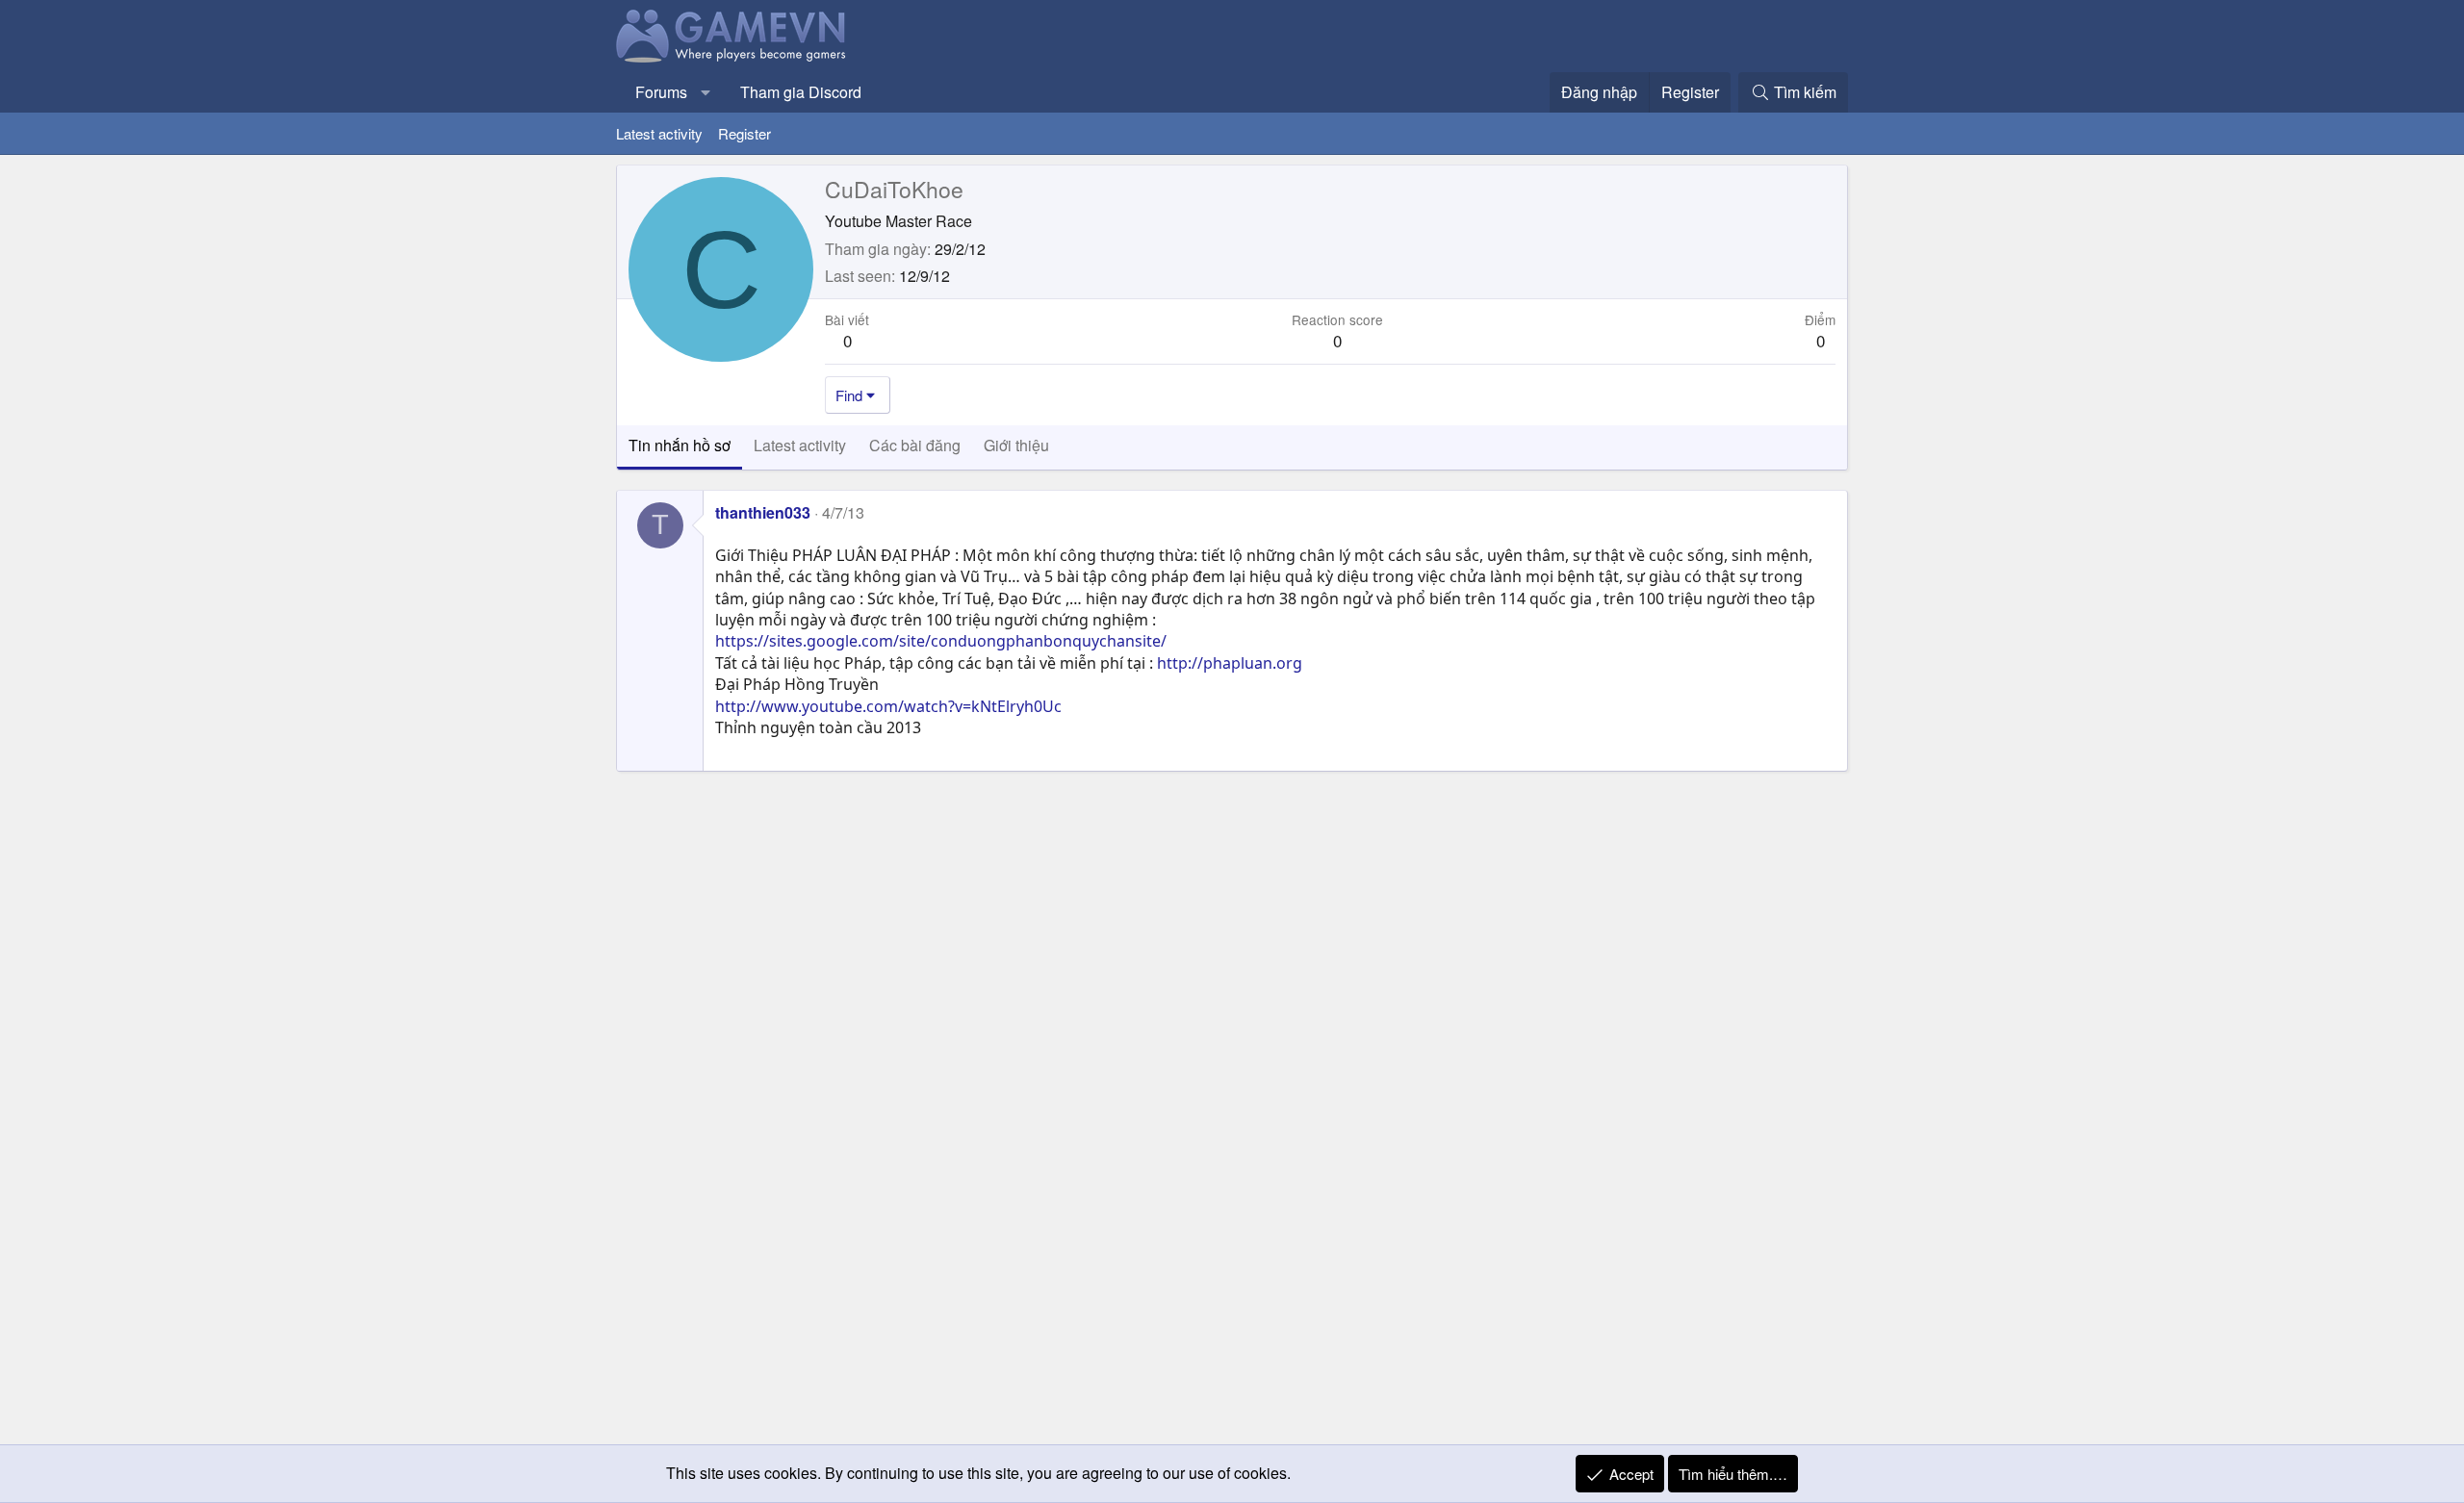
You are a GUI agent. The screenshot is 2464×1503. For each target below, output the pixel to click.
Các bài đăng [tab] (915, 445)
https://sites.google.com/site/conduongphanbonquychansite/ (941, 641)
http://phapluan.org (1230, 663)
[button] (706, 92)
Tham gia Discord (801, 92)
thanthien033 (763, 512)
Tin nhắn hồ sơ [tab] (680, 445)
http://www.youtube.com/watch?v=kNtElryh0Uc (888, 706)
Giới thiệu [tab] (1016, 445)
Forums (661, 92)
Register (744, 133)
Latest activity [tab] (800, 445)
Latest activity (659, 133)
